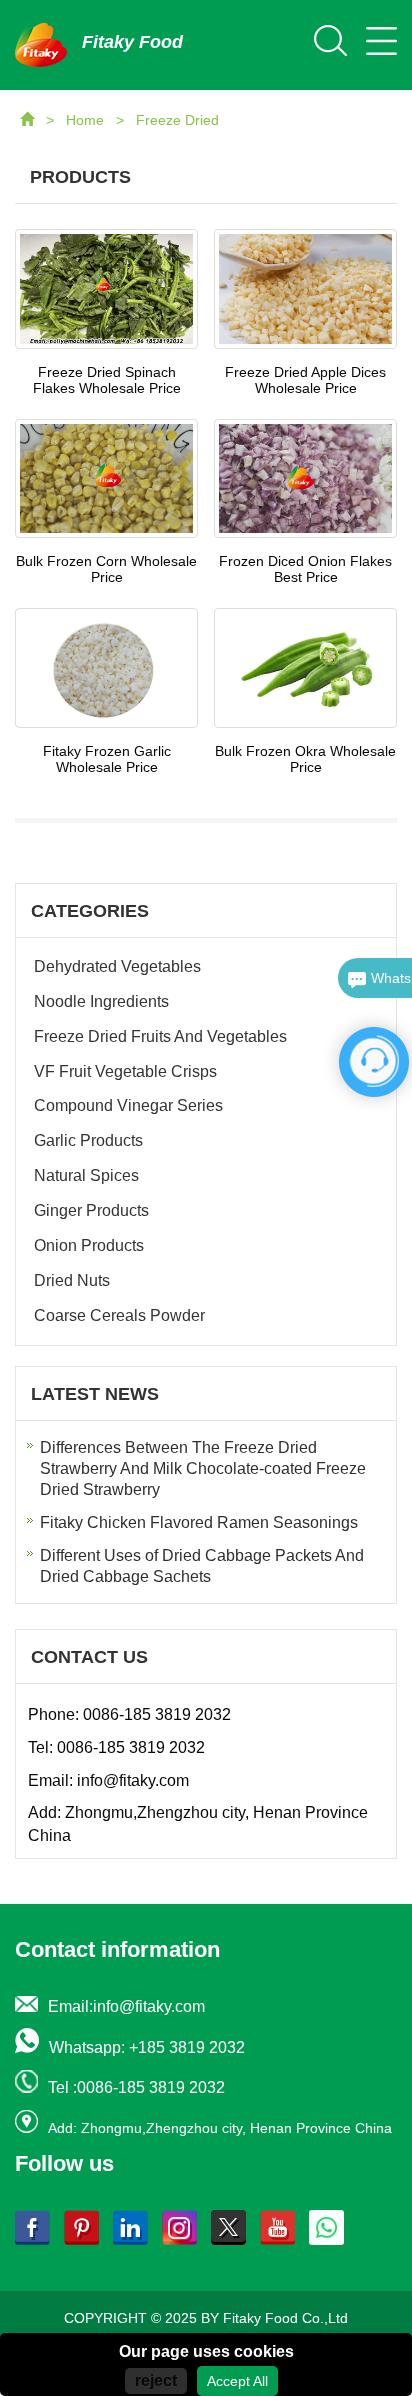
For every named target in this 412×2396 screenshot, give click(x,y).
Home (87, 120)
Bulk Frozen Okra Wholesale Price (305, 759)
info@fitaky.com (133, 1780)
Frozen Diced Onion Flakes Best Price (305, 569)
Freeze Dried (177, 120)
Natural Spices (86, 1175)
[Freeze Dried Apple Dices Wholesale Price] (305, 289)
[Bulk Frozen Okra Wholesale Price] (305, 668)
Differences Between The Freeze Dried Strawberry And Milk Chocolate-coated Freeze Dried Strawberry (203, 1468)
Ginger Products (91, 1210)
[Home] (29, 120)
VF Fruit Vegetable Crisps (125, 1071)
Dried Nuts (72, 1280)
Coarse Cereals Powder (119, 1315)
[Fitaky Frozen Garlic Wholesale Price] (106, 668)
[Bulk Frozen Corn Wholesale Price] (106, 479)
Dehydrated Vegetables (117, 966)
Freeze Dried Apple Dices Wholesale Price (305, 380)
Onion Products (89, 1245)
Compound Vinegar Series (128, 1105)
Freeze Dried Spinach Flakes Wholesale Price (107, 380)
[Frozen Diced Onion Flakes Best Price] (305, 479)
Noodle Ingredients (101, 1001)
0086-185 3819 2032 (157, 1714)
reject (156, 2380)
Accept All (237, 2381)
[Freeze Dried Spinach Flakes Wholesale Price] (106, 289)
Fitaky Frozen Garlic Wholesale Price (107, 759)
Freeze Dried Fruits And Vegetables (160, 1036)
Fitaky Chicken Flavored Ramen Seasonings (199, 1522)
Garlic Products (88, 1140)
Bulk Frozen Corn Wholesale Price (106, 569)
